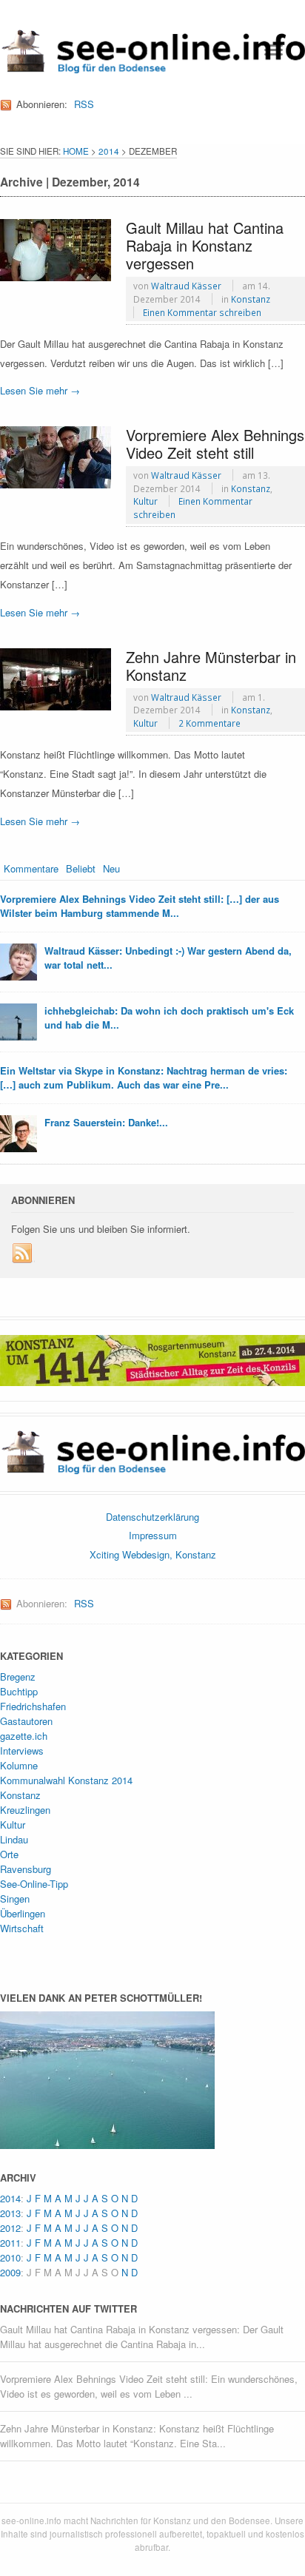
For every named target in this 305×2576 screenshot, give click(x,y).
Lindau (14, 1839)
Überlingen (23, 1913)
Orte (9, 1854)
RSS (84, 104)
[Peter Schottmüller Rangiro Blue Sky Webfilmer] (107, 2141)
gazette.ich (24, 1736)
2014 (109, 151)
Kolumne (19, 1765)
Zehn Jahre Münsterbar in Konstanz (211, 666)
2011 (10, 2243)
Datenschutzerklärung (152, 1517)
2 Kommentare (210, 723)
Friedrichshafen (33, 1706)
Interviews (22, 1751)
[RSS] (23, 1254)
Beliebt (81, 868)
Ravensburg (26, 1869)
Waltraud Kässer (186, 286)
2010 (10, 2257)
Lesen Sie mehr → (40, 390)
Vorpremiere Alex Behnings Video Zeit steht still (215, 444)
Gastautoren (26, 1721)
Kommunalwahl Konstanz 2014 (66, 1780)
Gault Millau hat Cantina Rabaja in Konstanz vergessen (205, 245)
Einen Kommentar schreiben (202, 312)
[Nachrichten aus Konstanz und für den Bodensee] (152, 68)
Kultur (145, 501)
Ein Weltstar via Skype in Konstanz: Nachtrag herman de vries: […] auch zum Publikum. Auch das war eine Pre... (144, 1078)
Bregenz (18, 1677)
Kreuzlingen (25, 1810)
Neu (111, 868)
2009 (10, 2272)
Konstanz (251, 299)
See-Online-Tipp (34, 1884)
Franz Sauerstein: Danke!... (106, 1122)
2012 (10, 2228)
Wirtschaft (22, 1928)
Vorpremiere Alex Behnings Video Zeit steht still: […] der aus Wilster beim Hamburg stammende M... (140, 906)
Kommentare (31, 868)
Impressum (153, 1535)
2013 (10, 2213)
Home (76, 151)
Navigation (274, 50)
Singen (15, 1899)
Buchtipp (19, 1691)
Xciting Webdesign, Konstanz (153, 1554)
